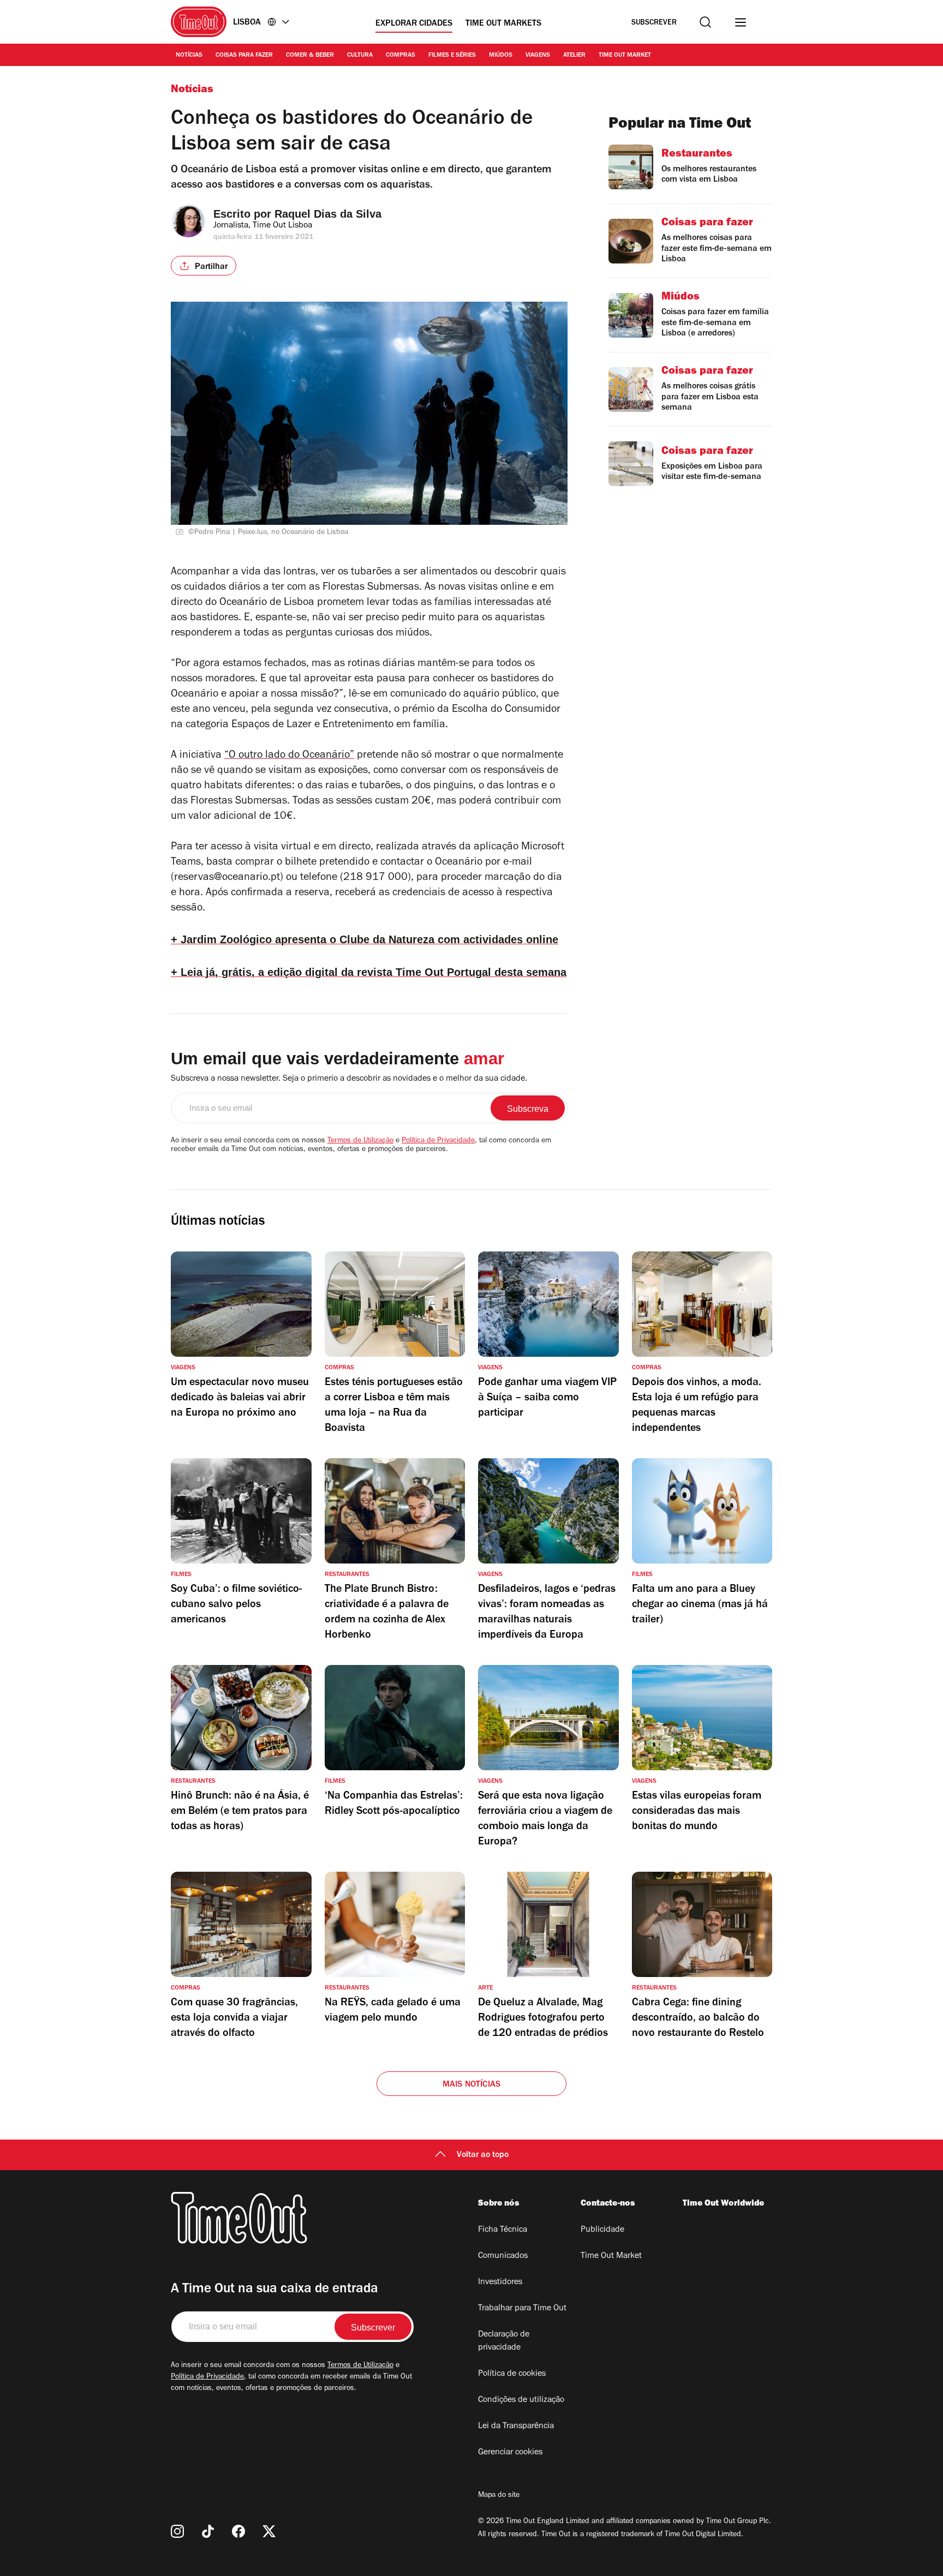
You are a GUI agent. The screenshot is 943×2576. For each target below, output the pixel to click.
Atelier (574, 56)
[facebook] (238, 2531)
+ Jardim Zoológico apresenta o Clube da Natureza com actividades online (365, 939)
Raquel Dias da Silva (328, 214)
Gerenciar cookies (510, 2453)
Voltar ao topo (483, 2155)
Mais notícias (472, 2085)
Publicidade (602, 2230)
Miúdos (501, 56)
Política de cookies (512, 2374)
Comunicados (503, 2256)
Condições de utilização (521, 2400)
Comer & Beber (310, 56)
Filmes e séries (452, 56)
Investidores (500, 2283)
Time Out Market (625, 56)
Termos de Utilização (360, 1141)
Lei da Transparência (516, 2427)
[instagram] (177, 2531)
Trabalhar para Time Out (522, 2309)
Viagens (538, 56)
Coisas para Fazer (244, 56)
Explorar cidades (414, 24)
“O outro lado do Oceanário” (289, 756)
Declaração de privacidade (504, 2341)
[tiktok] (208, 2531)
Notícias (189, 56)
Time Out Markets (503, 24)
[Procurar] (705, 22)
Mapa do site (499, 2496)
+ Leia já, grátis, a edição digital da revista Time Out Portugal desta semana (369, 972)
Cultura (360, 56)
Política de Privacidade (438, 1141)
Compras (401, 56)
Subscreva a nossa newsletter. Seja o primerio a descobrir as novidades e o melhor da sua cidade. (349, 1079)
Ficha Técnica (503, 2230)
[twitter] (269, 2531)
